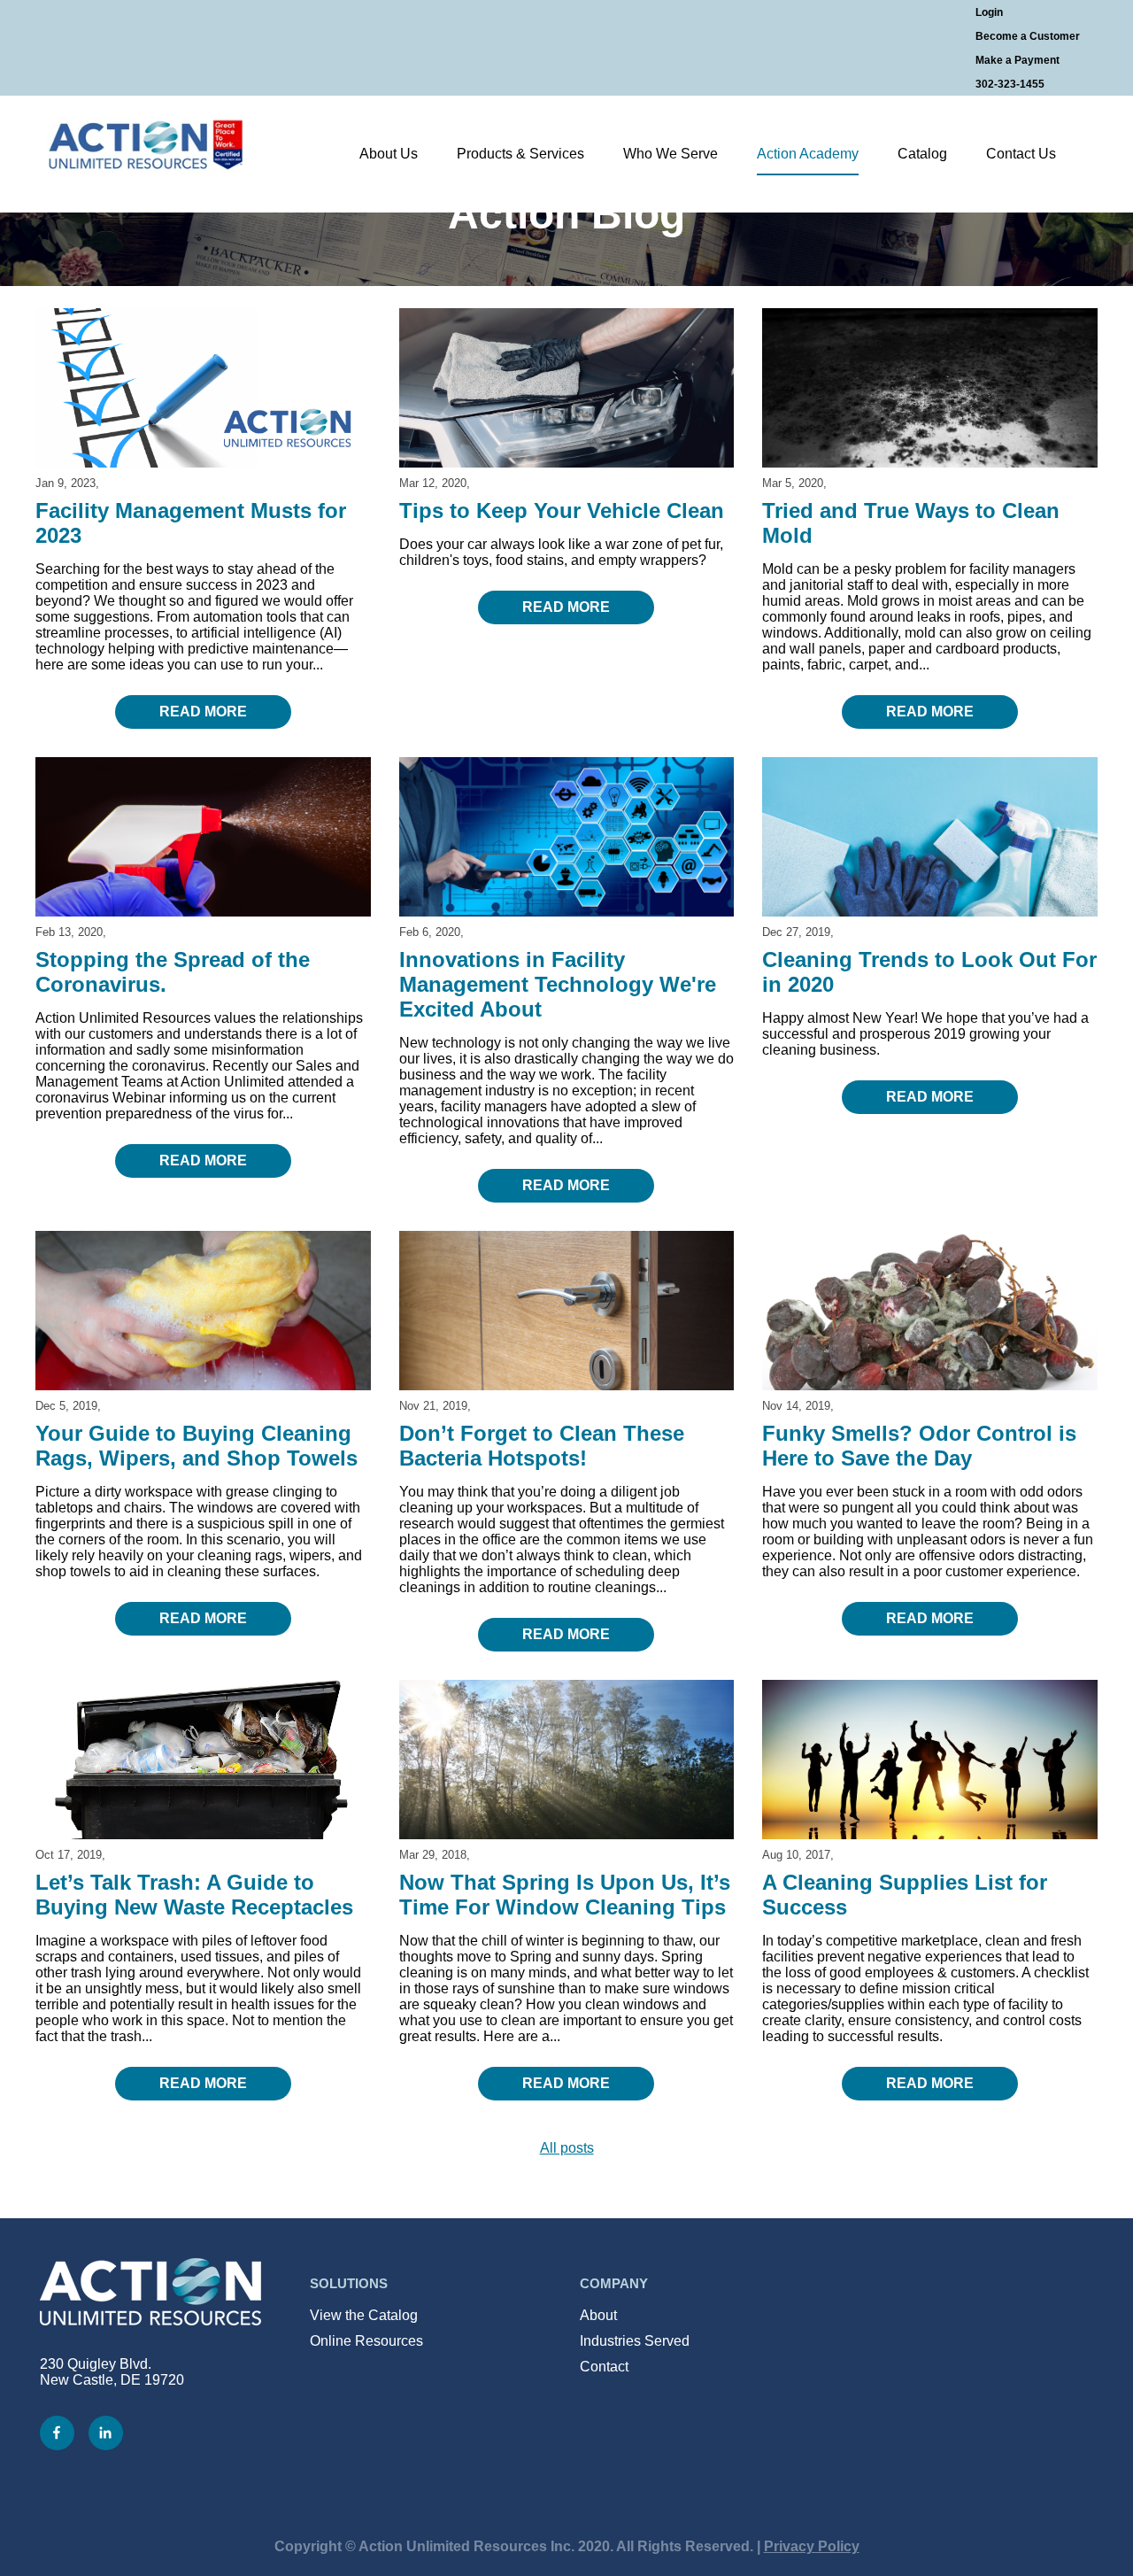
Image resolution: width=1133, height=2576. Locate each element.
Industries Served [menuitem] (635, 2341)
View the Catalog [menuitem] (364, 2315)
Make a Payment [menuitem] (1017, 60)
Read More (203, 712)
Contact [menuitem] (604, 2367)
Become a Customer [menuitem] (1028, 36)
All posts (567, 2148)
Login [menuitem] (989, 12)
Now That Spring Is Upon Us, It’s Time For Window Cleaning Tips (565, 1895)
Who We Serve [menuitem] (671, 154)
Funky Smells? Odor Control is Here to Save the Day (919, 1446)
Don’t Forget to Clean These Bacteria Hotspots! (542, 1446)
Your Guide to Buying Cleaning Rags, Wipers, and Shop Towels (197, 1446)
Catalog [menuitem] (922, 154)
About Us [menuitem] (389, 154)
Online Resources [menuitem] (366, 2341)
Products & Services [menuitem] (520, 154)
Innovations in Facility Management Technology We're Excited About (558, 984)
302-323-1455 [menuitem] (1010, 84)
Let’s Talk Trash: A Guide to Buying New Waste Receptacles (194, 1895)
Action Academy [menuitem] (808, 154)
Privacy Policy (812, 2546)
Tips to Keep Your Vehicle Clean (562, 511)
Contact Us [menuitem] (1021, 154)
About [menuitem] (598, 2315)
